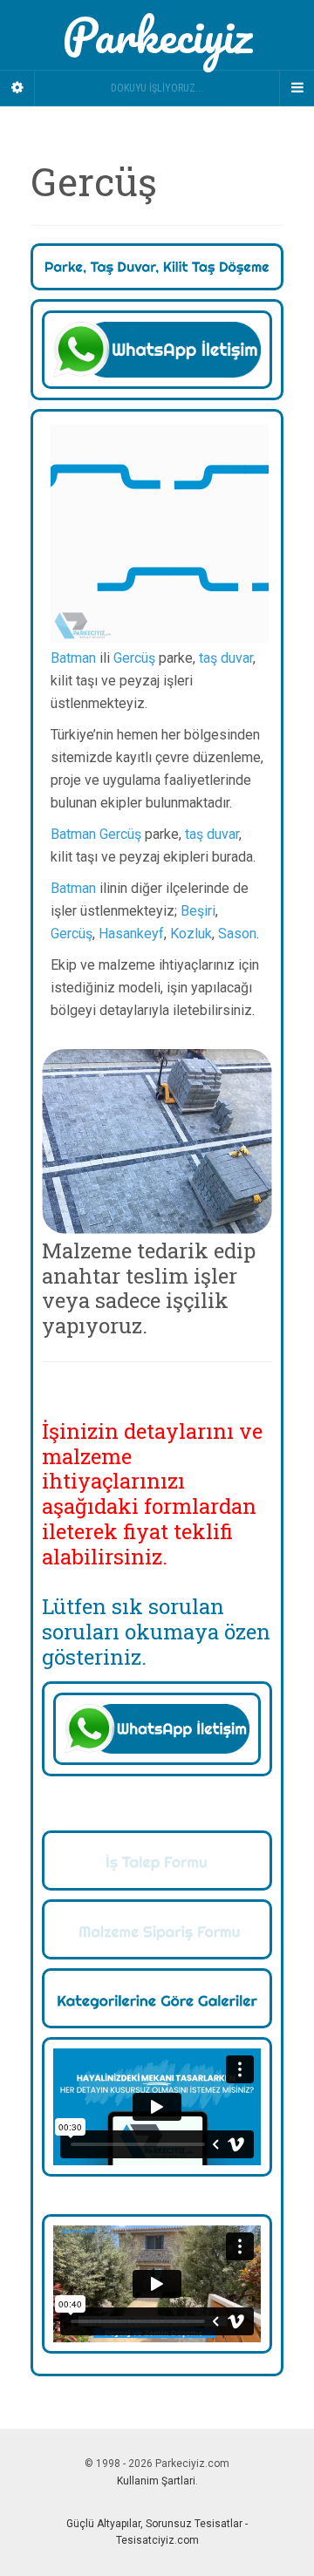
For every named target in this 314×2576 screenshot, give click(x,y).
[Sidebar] (17, 88)
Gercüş (134, 658)
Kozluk (191, 934)
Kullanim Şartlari (156, 2481)
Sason (237, 934)
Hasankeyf (131, 934)
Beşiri (198, 911)
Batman (73, 658)
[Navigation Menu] (297, 88)
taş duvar (226, 658)
